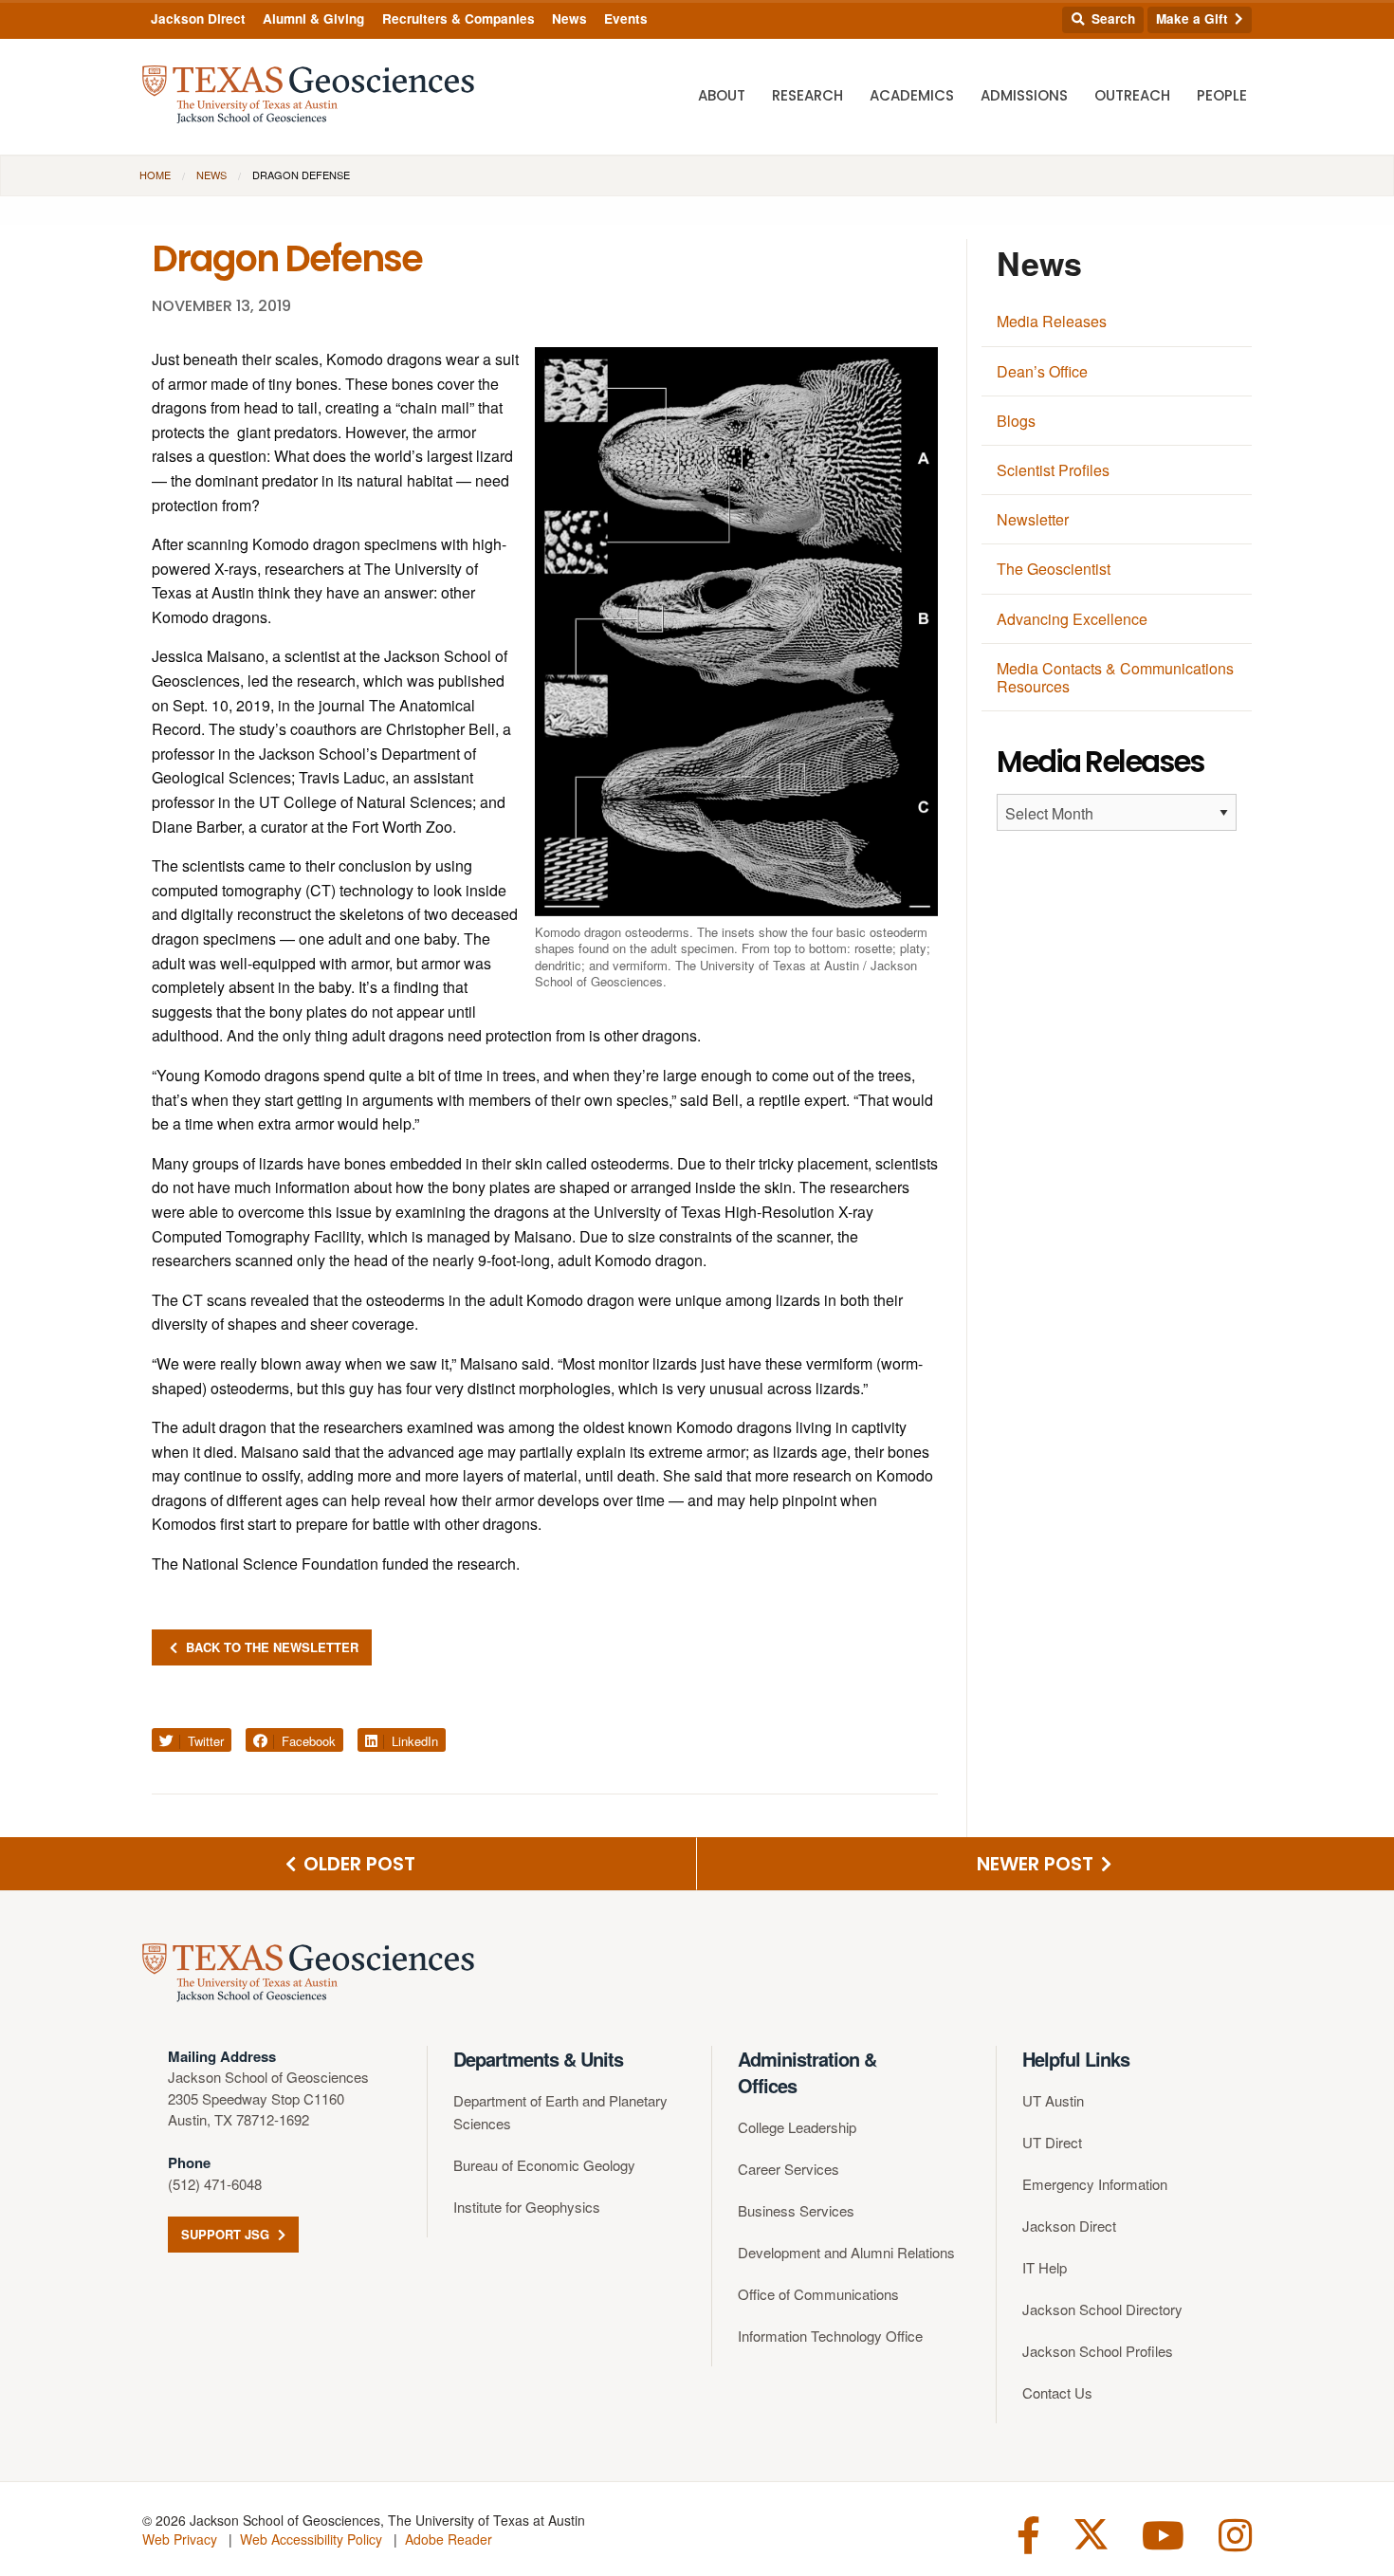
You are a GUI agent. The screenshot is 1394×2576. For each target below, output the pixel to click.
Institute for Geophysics (527, 2207)
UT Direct (1052, 2142)
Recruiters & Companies (459, 18)
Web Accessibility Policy (311, 2539)
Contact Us (1057, 2392)
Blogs (1016, 421)
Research (807, 95)
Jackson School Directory (1102, 2309)
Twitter (204, 1741)
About (722, 95)
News (569, 18)
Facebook (307, 1741)
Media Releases (1052, 321)
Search (1111, 18)
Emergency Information (1095, 2184)
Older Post (357, 1864)
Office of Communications (818, 2294)
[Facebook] (1028, 2533)
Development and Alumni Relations (846, 2252)
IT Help (1045, 2267)
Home (155, 175)
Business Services (796, 2210)
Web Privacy (180, 2539)
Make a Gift (1194, 18)
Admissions (1024, 95)
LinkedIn (413, 1741)
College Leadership (797, 2127)
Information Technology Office (830, 2336)
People (1222, 95)
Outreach (1132, 95)
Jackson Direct (198, 18)
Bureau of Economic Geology (544, 2165)
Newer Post (1037, 1864)
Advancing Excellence (1072, 619)
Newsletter (1033, 519)
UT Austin (1053, 2100)
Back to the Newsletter (270, 1647)
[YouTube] (1163, 2533)
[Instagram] (1235, 2533)
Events (626, 18)
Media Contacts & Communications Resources (1115, 677)
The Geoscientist (1054, 569)
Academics (912, 95)
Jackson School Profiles (1098, 2351)
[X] (1091, 2533)
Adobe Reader (449, 2539)
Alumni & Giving (313, 18)
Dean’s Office (1042, 371)
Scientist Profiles (1053, 470)
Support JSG (227, 2234)
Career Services (789, 2169)
